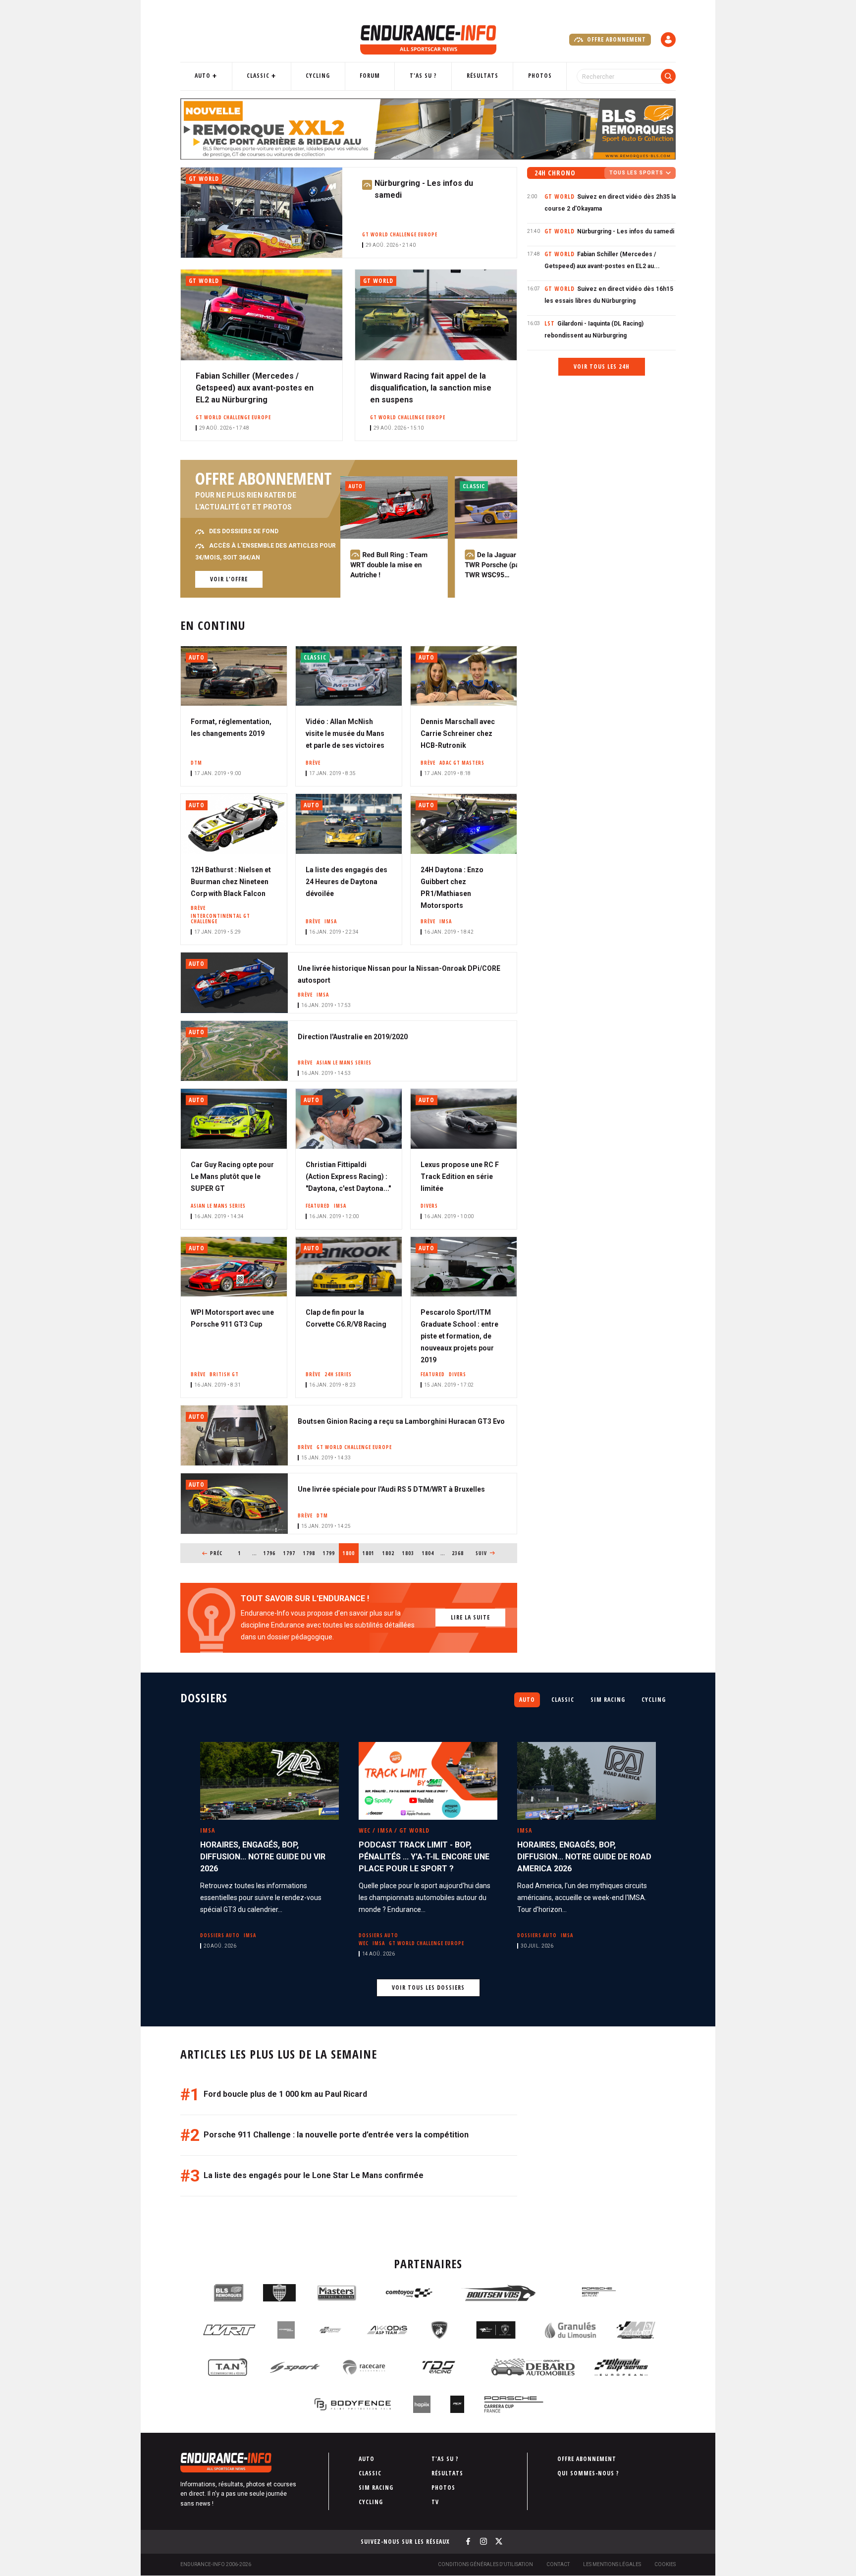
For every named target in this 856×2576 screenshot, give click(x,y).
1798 (309, 1553)
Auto (203, 76)
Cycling (318, 76)
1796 (270, 1553)
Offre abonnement (615, 39)
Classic (258, 76)
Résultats (482, 76)
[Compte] (668, 40)
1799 (329, 1553)
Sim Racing (608, 1700)
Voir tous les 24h (602, 366)
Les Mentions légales (612, 2564)
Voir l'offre (229, 579)
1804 (428, 1553)
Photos (540, 76)
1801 (369, 1553)
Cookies (665, 2564)
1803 (408, 1553)
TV (435, 2502)
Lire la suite (470, 1617)
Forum (370, 76)
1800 (351, 1553)
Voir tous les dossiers (428, 1988)
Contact (558, 2564)
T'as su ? (423, 76)
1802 (389, 1553)
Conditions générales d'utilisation (485, 2564)
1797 (290, 1553)
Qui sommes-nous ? (588, 2473)
